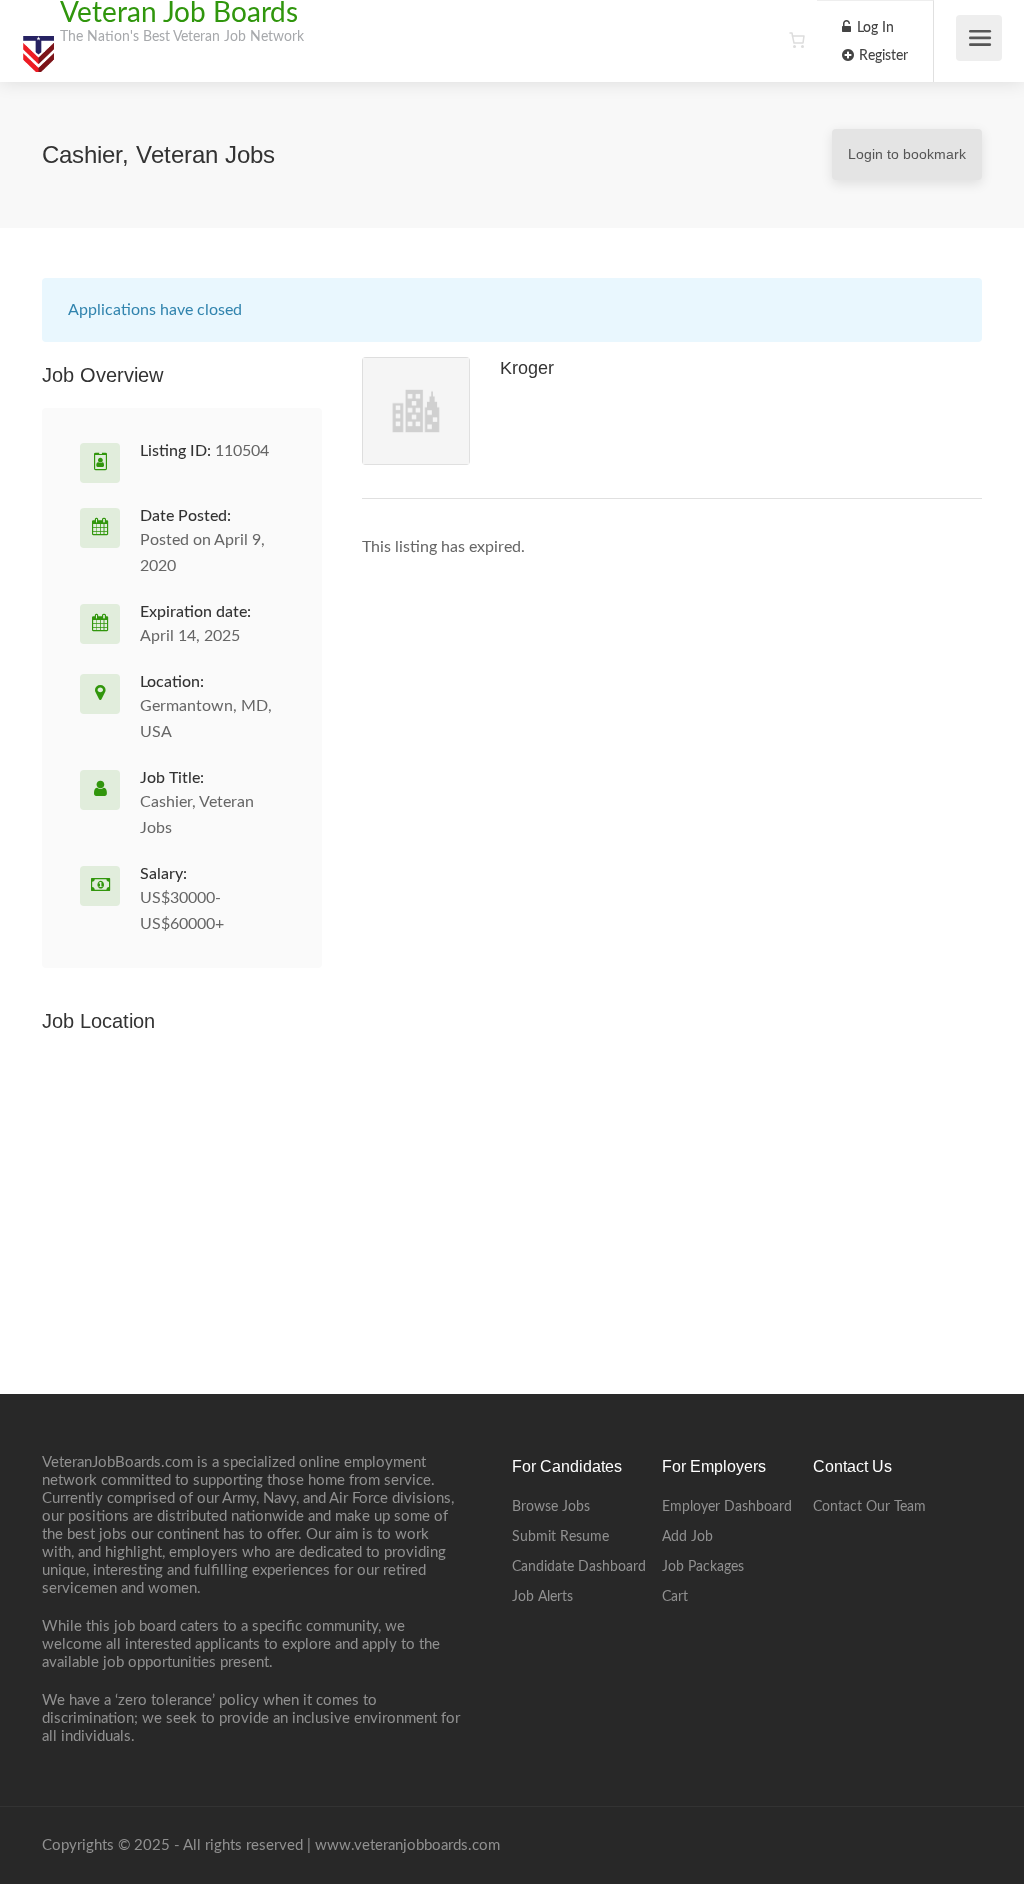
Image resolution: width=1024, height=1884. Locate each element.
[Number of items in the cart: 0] (797, 40)
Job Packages (703, 1567)
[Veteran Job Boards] (38, 44)
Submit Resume (560, 1537)
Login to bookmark (907, 154)
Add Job (687, 1537)
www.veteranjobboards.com (407, 1845)
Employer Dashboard (727, 1507)
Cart (675, 1597)
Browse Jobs (551, 1507)
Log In (873, 28)
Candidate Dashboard (579, 1567)
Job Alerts (542, 1597)
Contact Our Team (869, 1507)
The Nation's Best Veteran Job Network (182, 37)
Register (881, 56)
